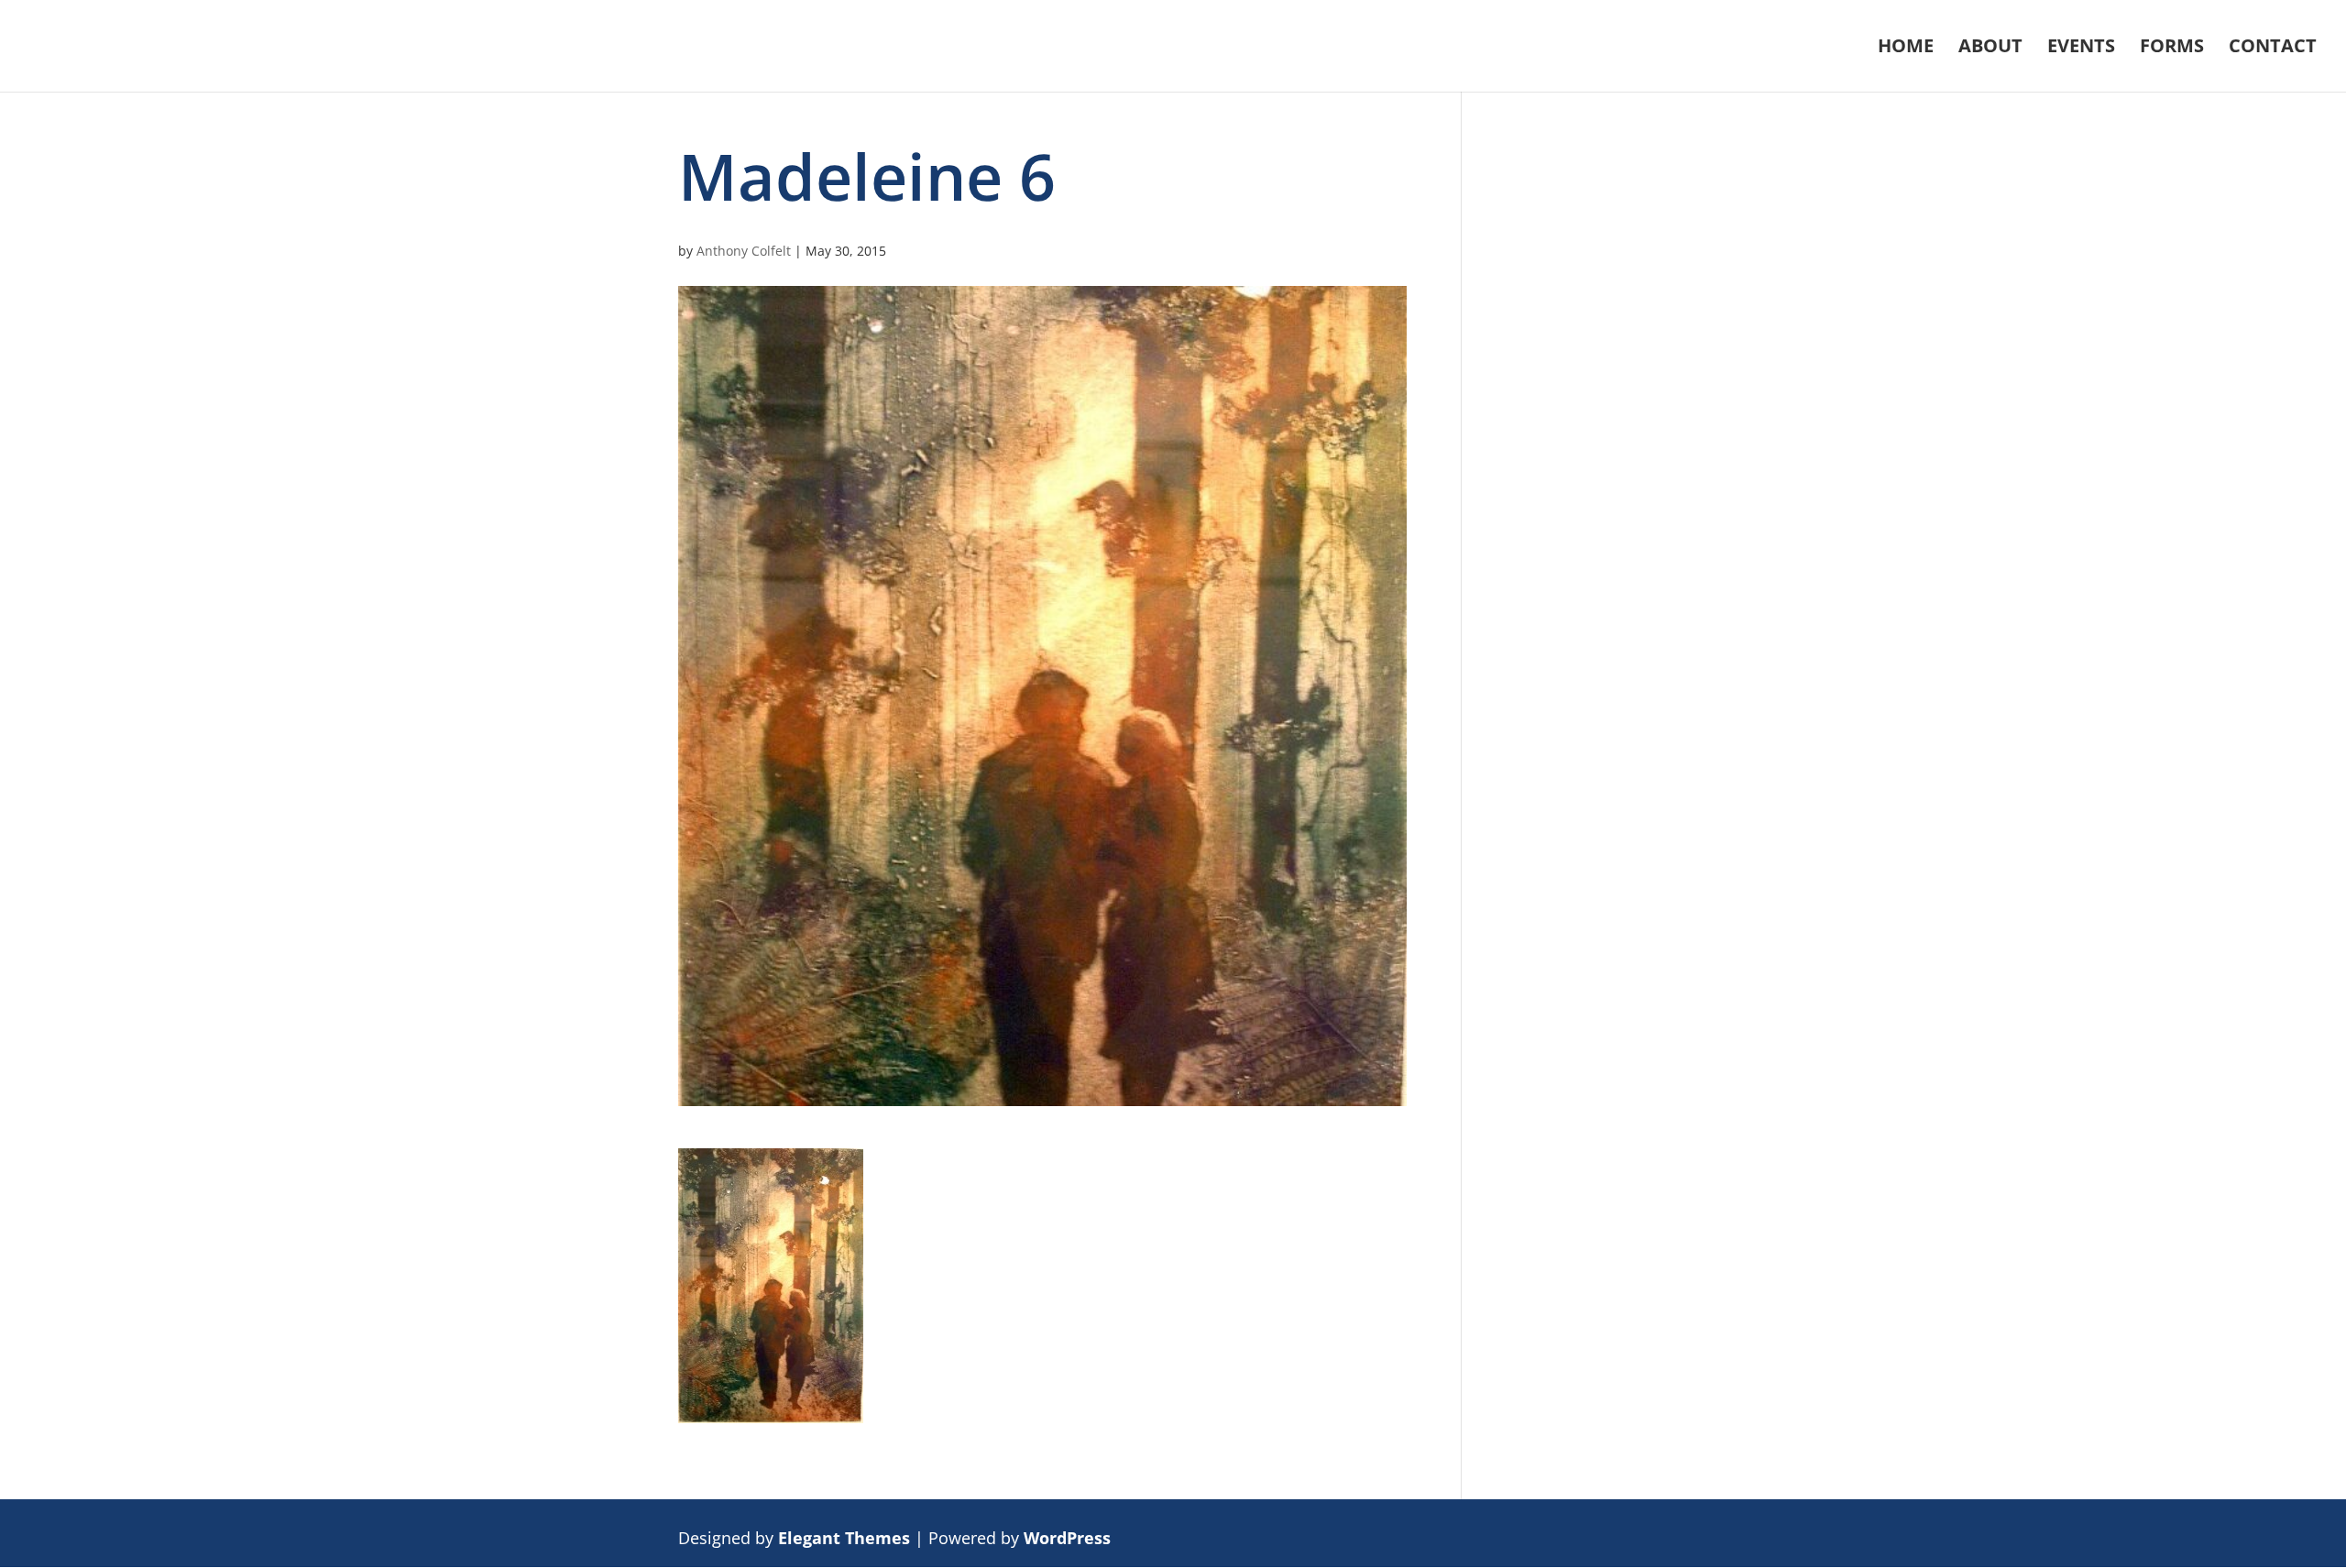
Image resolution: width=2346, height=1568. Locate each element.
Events (2081, 49)
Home (1906, 49)
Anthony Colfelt (744, 251)
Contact (2273, 49)
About (1990, 49)
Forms (2172, 49)
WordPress (1067, 1538)
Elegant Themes (844, 1538)
